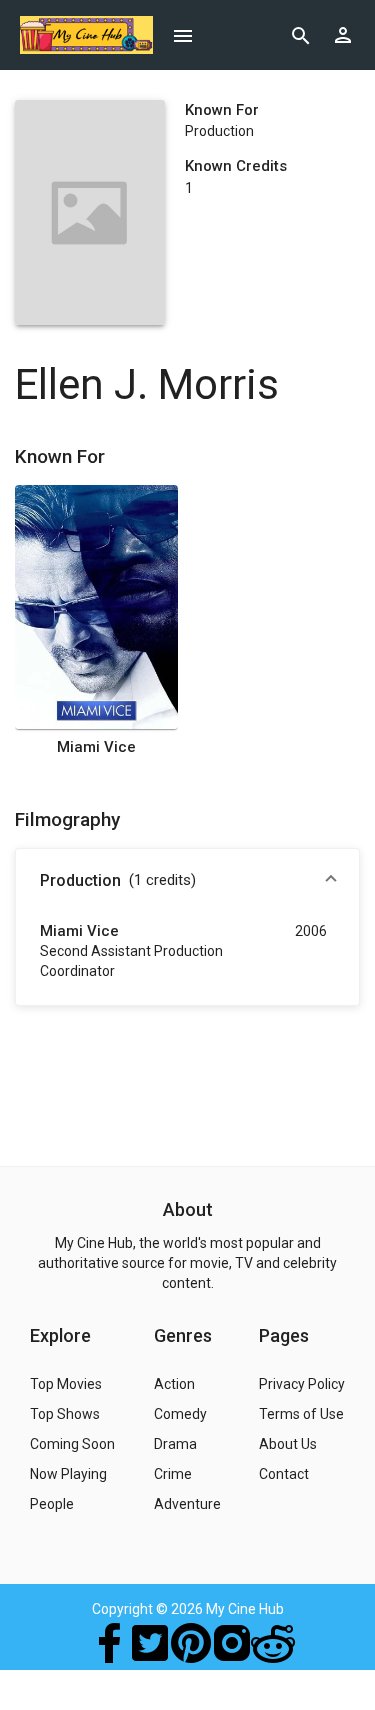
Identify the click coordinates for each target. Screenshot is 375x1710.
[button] (187, 881)
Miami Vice (96, 747)
